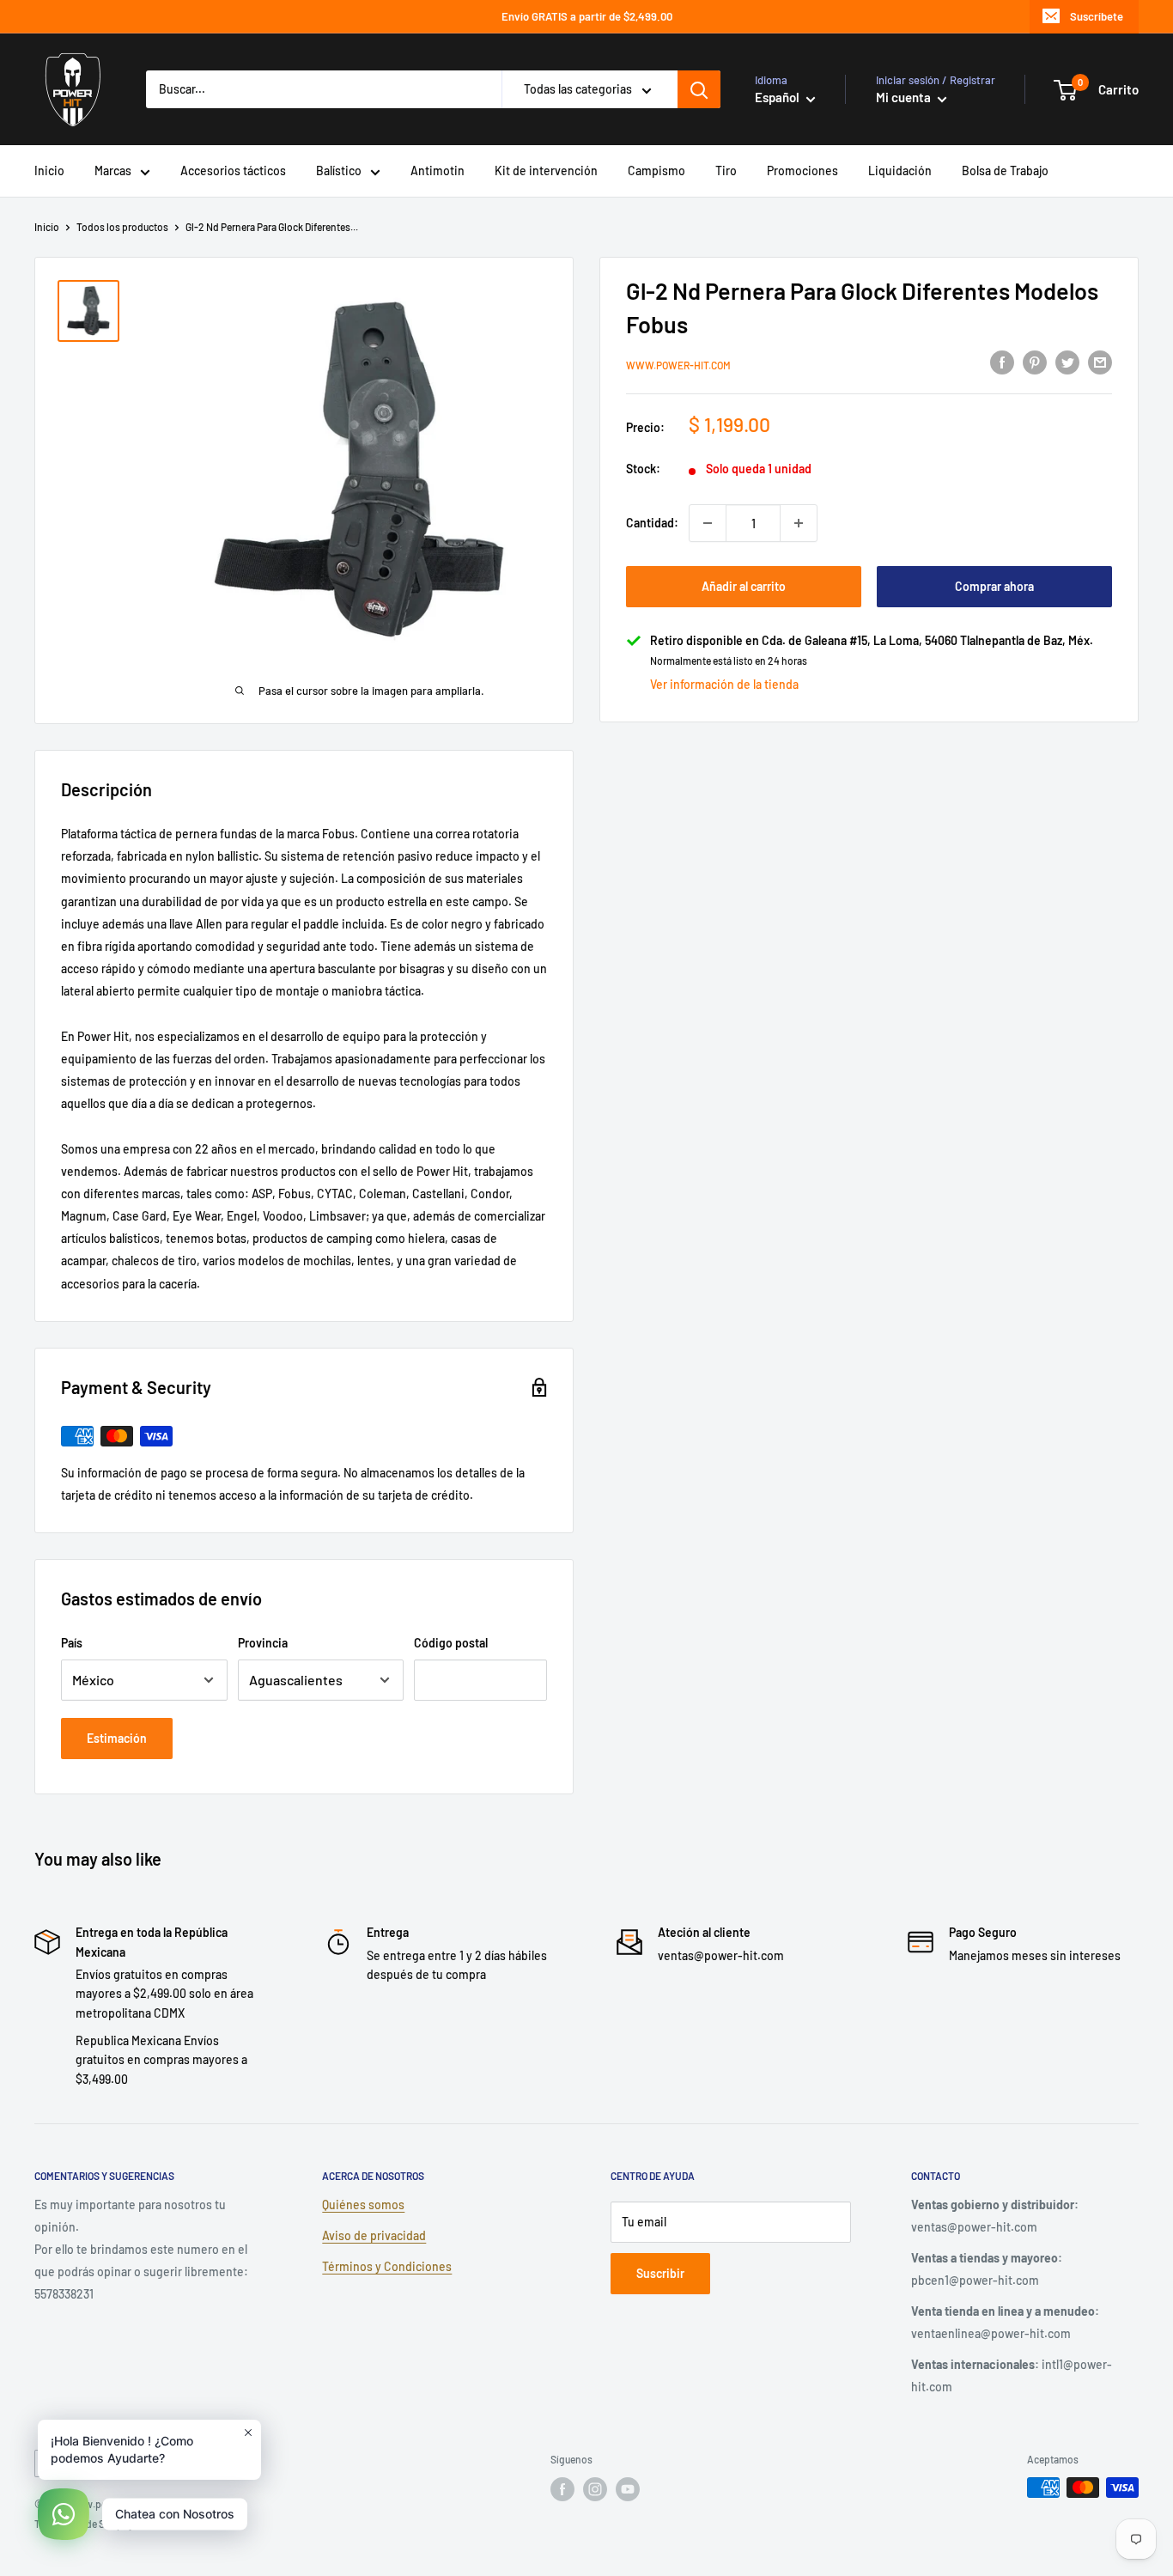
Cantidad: (652, 523)
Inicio (49, 171)
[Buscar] (699, 89)
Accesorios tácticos (233, 171)
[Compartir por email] (1100, 362)
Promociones (802, 171)
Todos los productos (122, 227)
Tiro (726, 171)
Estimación (117, 1738)
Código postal (451, 1643)
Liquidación (900, 171)
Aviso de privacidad (374, 2235)
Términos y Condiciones (387, 2266)
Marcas (113, 171)
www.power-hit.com (678, 364)
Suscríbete (1097, 16)
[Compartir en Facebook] (1002, 362)
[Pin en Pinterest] (1035, 362)
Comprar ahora (994, 586)
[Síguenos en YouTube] (628, 2489)
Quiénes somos (363, 2205)
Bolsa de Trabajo (1005, 171)
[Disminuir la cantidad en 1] (708, 523)
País (72, 1643)
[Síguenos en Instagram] (595, 2489)
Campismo (656, 171)
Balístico (339, 171)
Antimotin (438, 171)
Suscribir (660, 2273)
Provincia (263, 1643)
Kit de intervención (546, 171)
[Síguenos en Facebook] (562, 2489)
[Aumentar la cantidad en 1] (799, 523)
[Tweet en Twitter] (1067, 362)
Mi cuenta (905, 97)
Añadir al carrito (744, 586)
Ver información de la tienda (724, 684)
